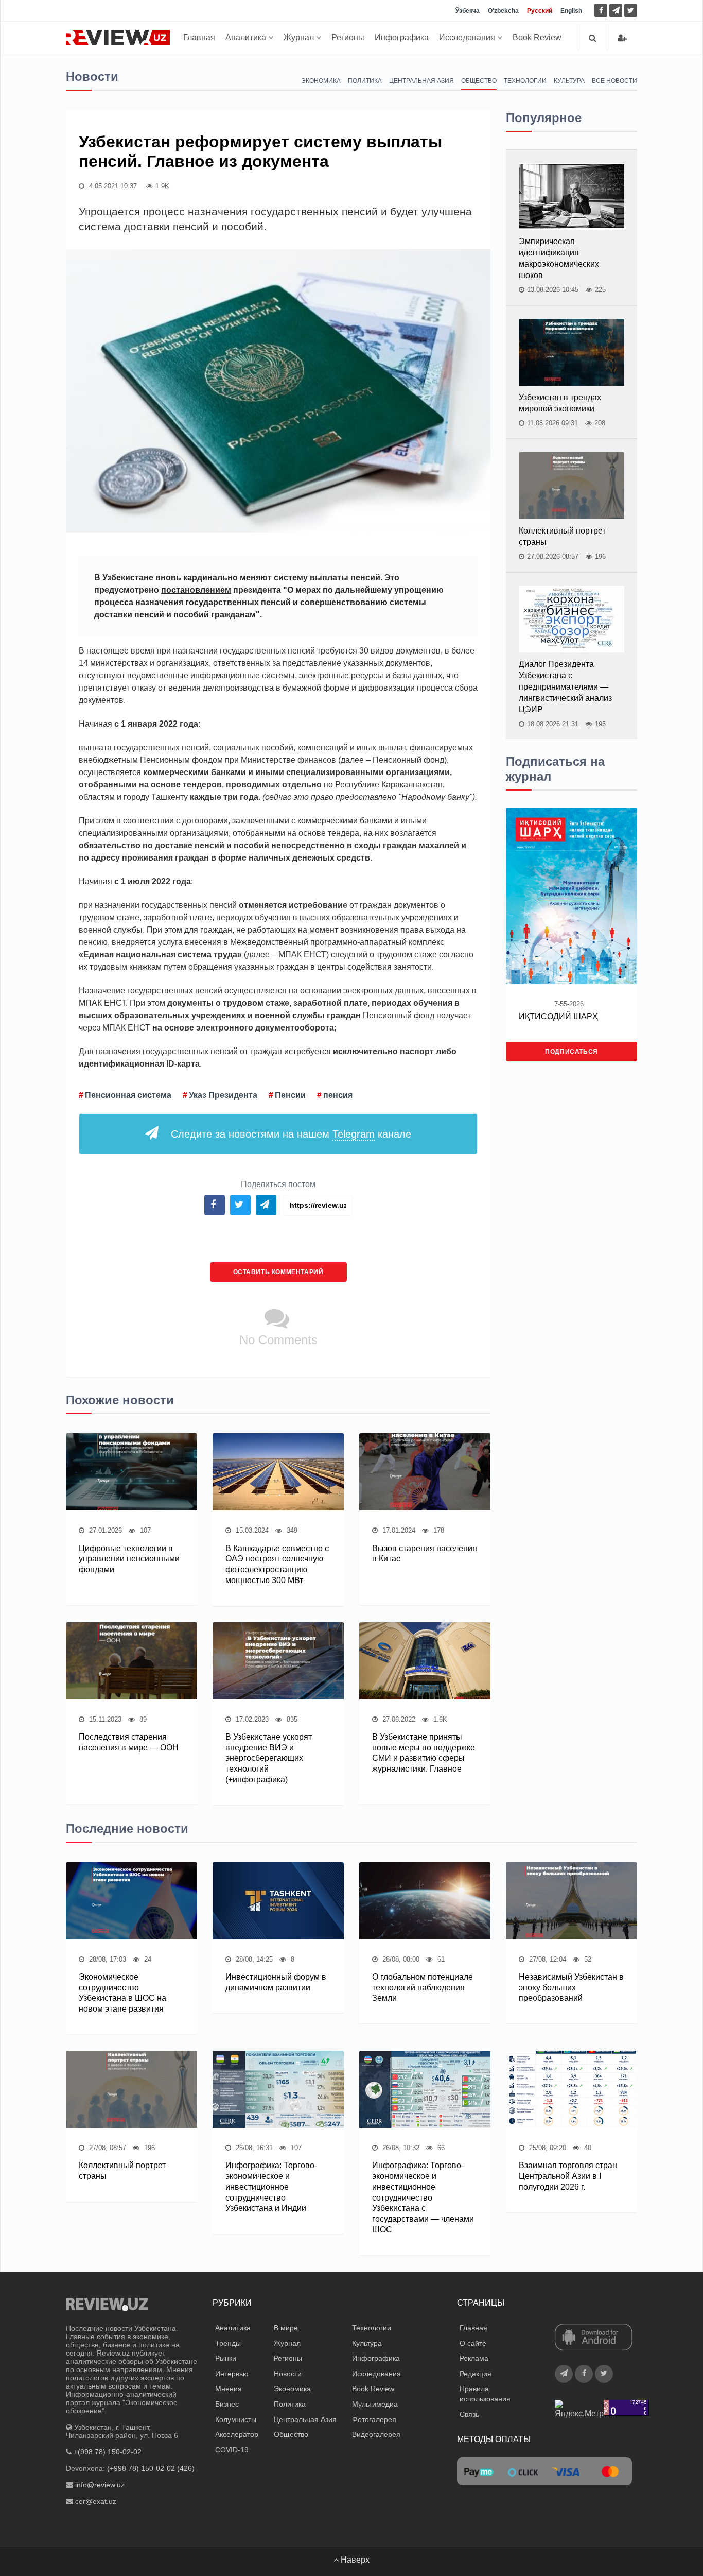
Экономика (321, 81)
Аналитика (247, 37)
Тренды (228, 2343)
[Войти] (622, 38)
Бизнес (227, 2404)
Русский (540, 11)
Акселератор (237, 2434)
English (571, 11)
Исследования (468, 37)
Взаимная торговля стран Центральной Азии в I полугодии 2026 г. (568, 2176)
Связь (469, 2414)
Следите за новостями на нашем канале (291, 1134)
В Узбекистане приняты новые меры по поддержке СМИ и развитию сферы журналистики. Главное (424, 1753)
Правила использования (485, 2394)
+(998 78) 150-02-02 (108, 2452)
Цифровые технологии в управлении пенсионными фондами (129, 1559)
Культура (569, 81)
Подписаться (572, 1052)
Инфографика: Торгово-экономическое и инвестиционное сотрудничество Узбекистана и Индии (271, 2187)
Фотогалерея (374, 2419)
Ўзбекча (468, 11)
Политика (365, 81)
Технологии (525, 81)
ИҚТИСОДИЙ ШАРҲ (558, 1016)
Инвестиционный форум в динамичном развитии (276, 1982)
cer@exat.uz (96, 2501)
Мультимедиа (375, 2404)
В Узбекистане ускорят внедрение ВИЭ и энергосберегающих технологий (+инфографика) (269, 1758)
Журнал (300, 37)
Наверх (354, 2560)
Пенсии (290, 1095)
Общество (479, 81)
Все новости (614, 81)
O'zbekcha (503, 11)
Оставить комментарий (278, 1272)
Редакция (476, 2374)
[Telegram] (616, 11)
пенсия (338, 1095)
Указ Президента (223, 1095)
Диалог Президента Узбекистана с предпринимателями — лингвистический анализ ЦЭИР (565, 687)
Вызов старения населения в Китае (425, 1554)
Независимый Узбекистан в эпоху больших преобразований (571, 1988)
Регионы (348, 37)
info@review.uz (100, 2485)
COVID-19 (232, 2450)
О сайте (473, 2343)
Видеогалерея (376, 2434)
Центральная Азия (421, 81)
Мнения (229, 2389)
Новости (288, 2374)
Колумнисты (236, 2419)
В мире (286, 2328)
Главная (199, 37)
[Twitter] (631, 11)
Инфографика (402, 37)
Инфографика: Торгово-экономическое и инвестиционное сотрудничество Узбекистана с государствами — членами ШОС (423, 2197)
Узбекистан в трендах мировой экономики (560, 403)
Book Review (537, 37)
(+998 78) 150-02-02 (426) (151, 2468)
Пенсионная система (128, 1095)
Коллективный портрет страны (562, 536)
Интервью (232, 2374)
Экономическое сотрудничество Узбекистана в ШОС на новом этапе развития (122, 1993)
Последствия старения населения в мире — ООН (129, 1742)
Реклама (474, 2358)
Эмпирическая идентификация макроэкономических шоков (559, 258)
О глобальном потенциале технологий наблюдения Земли (423, 1988)
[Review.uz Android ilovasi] (594, 2338)
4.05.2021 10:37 (112, 186)
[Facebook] (601, 11)
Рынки (226, 2358)
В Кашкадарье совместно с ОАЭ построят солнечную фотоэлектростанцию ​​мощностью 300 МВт (277, 1564)
